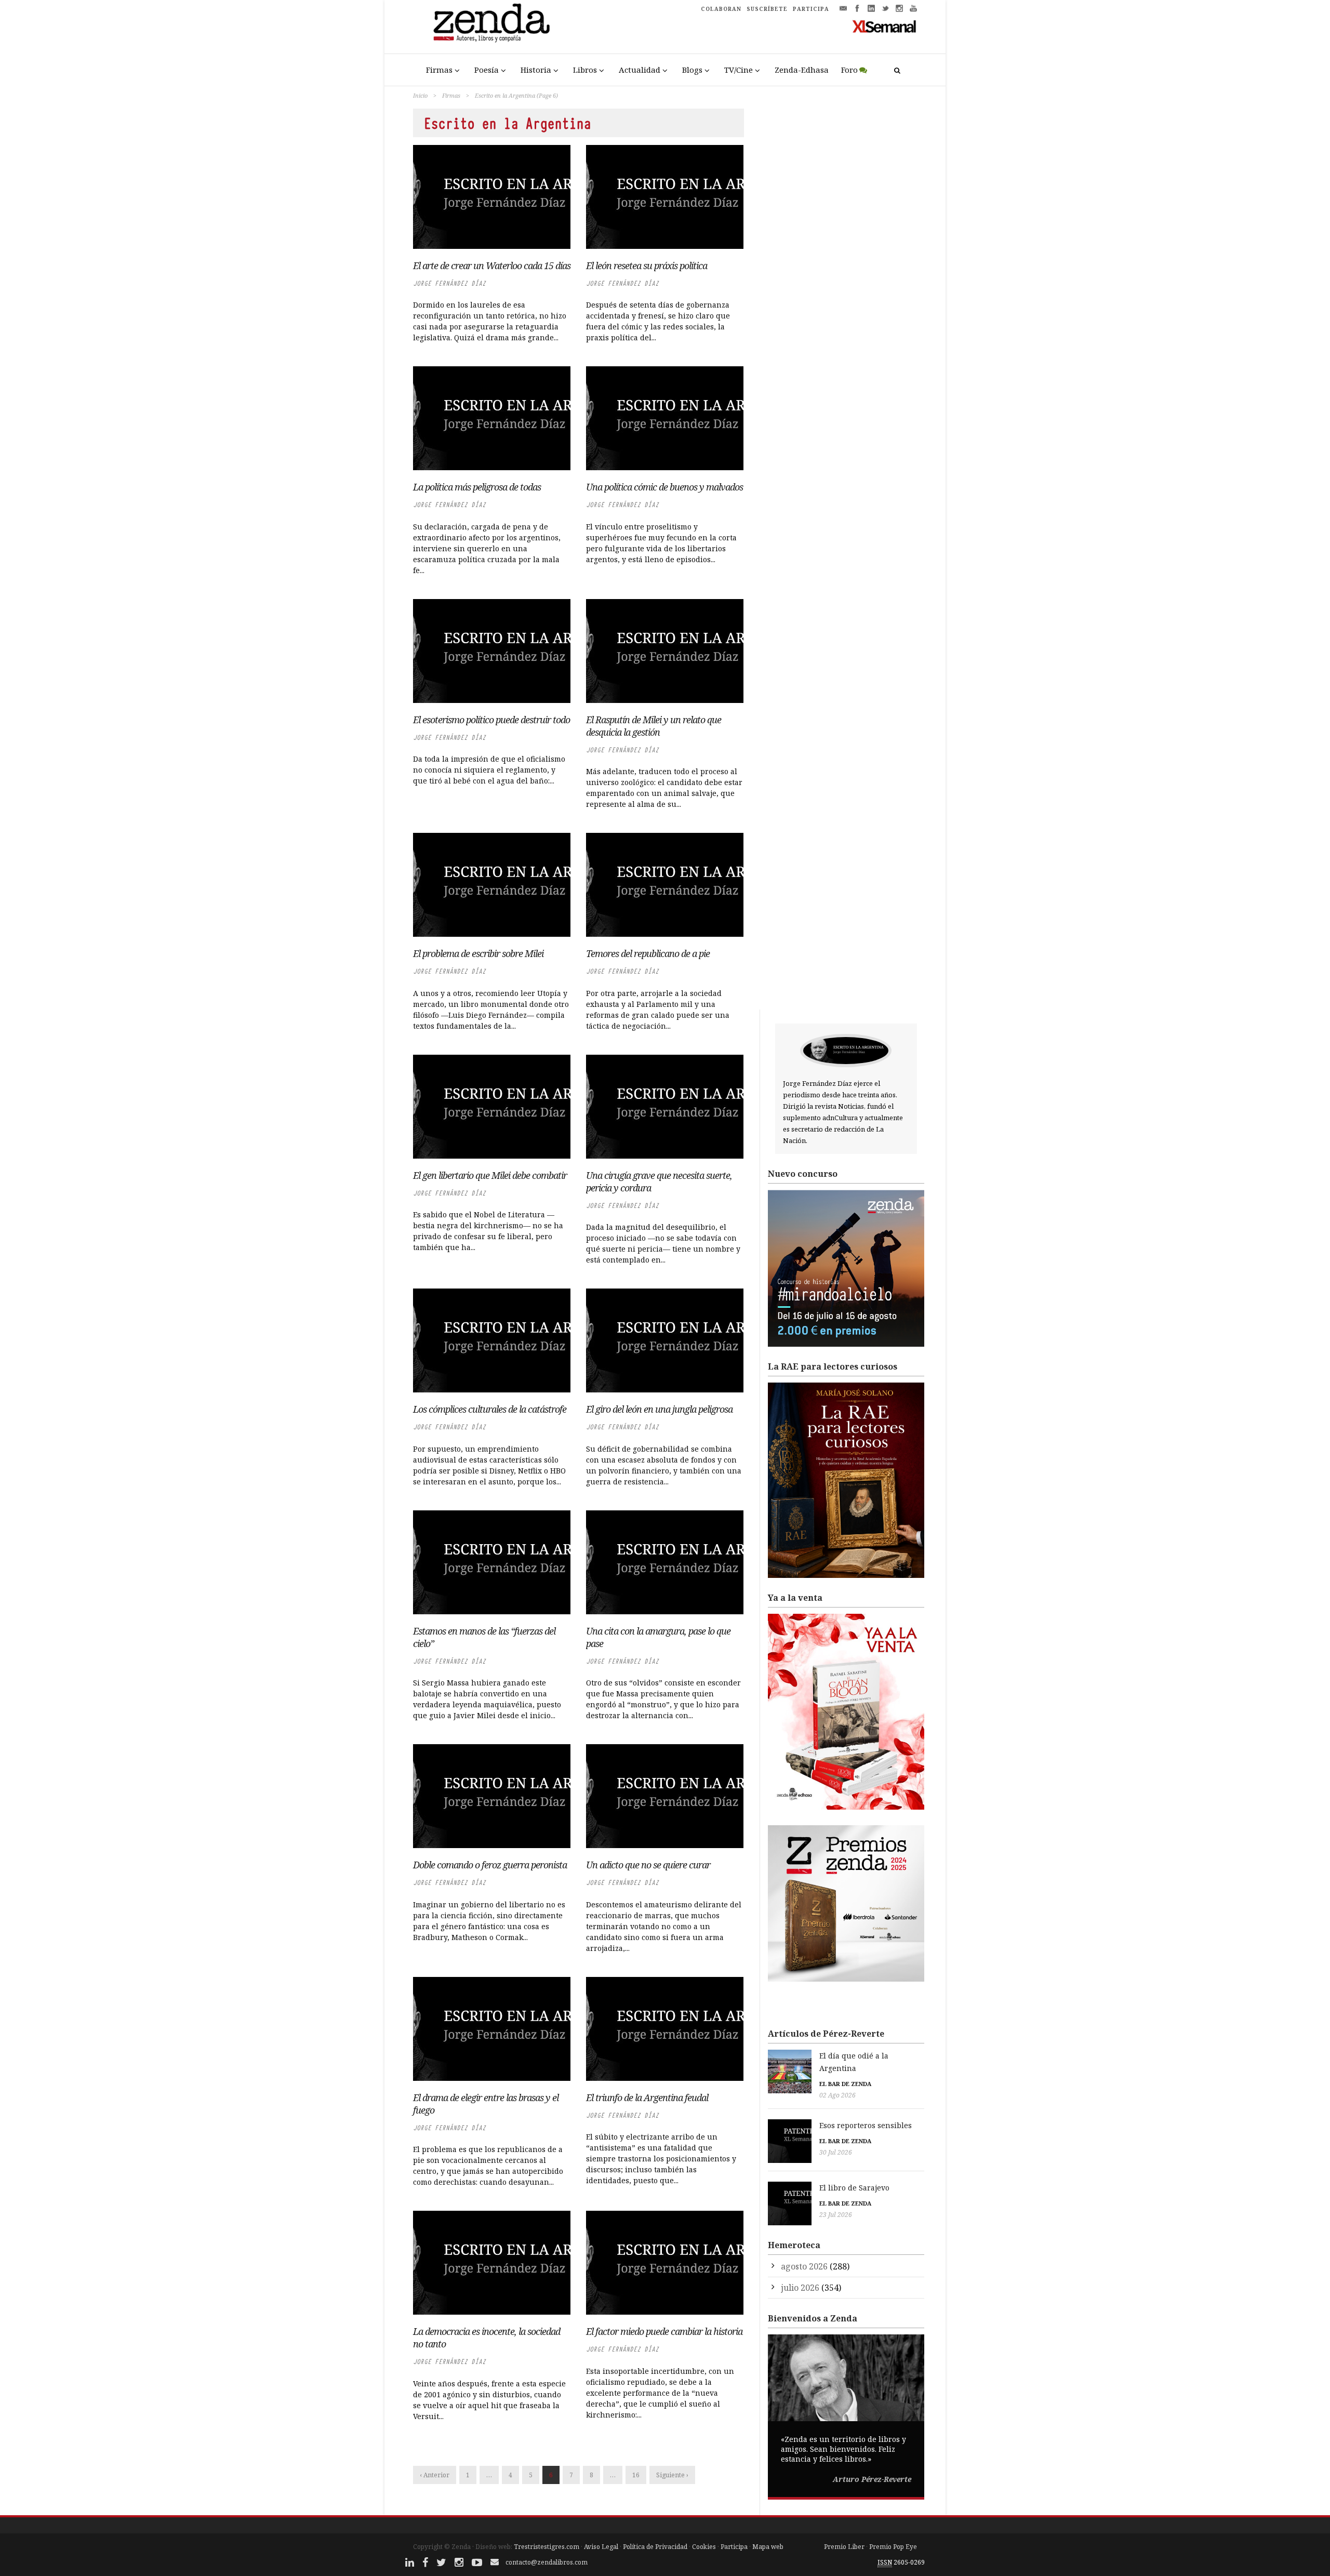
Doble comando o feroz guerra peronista (490, 1865)
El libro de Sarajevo (854, 2188)
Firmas (439, 70)
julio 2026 (800, 2288)
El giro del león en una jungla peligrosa (659, 1409)
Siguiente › (672, 2475)
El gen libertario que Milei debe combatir (490, 1175)
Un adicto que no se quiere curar (648, 1865)
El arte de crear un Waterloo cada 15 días (492, 265)
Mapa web (768, 2547)
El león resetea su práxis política (647, 265)
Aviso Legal (601, 2547)
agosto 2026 (804, 2266)
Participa (734, 2547)
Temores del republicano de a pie (648, 953)
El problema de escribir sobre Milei (478, 953)
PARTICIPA (811, 9)
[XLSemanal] (885, 26)
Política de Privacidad (655, 2547)
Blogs (692, 70)
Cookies (704, 2547)
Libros (585, 70)
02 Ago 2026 (837, 2095)
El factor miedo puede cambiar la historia (664, 2331)
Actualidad (640, 70)
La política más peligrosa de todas (477, 487)
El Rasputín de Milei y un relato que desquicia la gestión (654, 726)
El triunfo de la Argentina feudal (647, 2097)
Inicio (420, 95)
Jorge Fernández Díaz (449, 283)
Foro (849, 70)
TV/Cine (739, 70)
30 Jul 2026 (836, 2152)
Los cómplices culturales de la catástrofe (490, 1409)
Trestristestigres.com (547, 2547)
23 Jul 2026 (836, 2215)
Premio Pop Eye (893, 2547)
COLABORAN (721, 9)
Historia (536, 70)
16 (636, 2475)
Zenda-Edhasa (802, 70)
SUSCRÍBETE (767, 9)
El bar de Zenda (845, 2084)
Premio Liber (844, 2547)
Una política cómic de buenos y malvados (664, 487)
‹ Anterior (435, 2475)
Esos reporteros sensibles (866, 2125)
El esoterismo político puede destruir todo (491, 720)
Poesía (487, 70)
